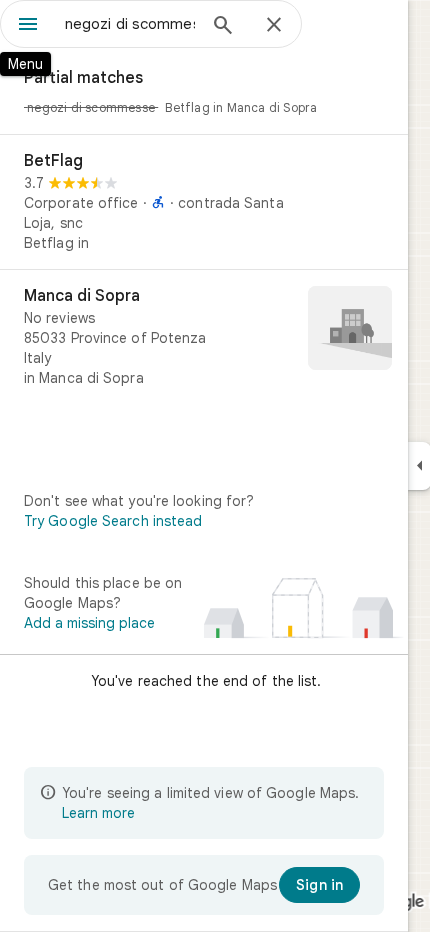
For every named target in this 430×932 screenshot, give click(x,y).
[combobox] (130, 24)
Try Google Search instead (113, 521)
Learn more (98, 813)
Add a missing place (89, 623)
